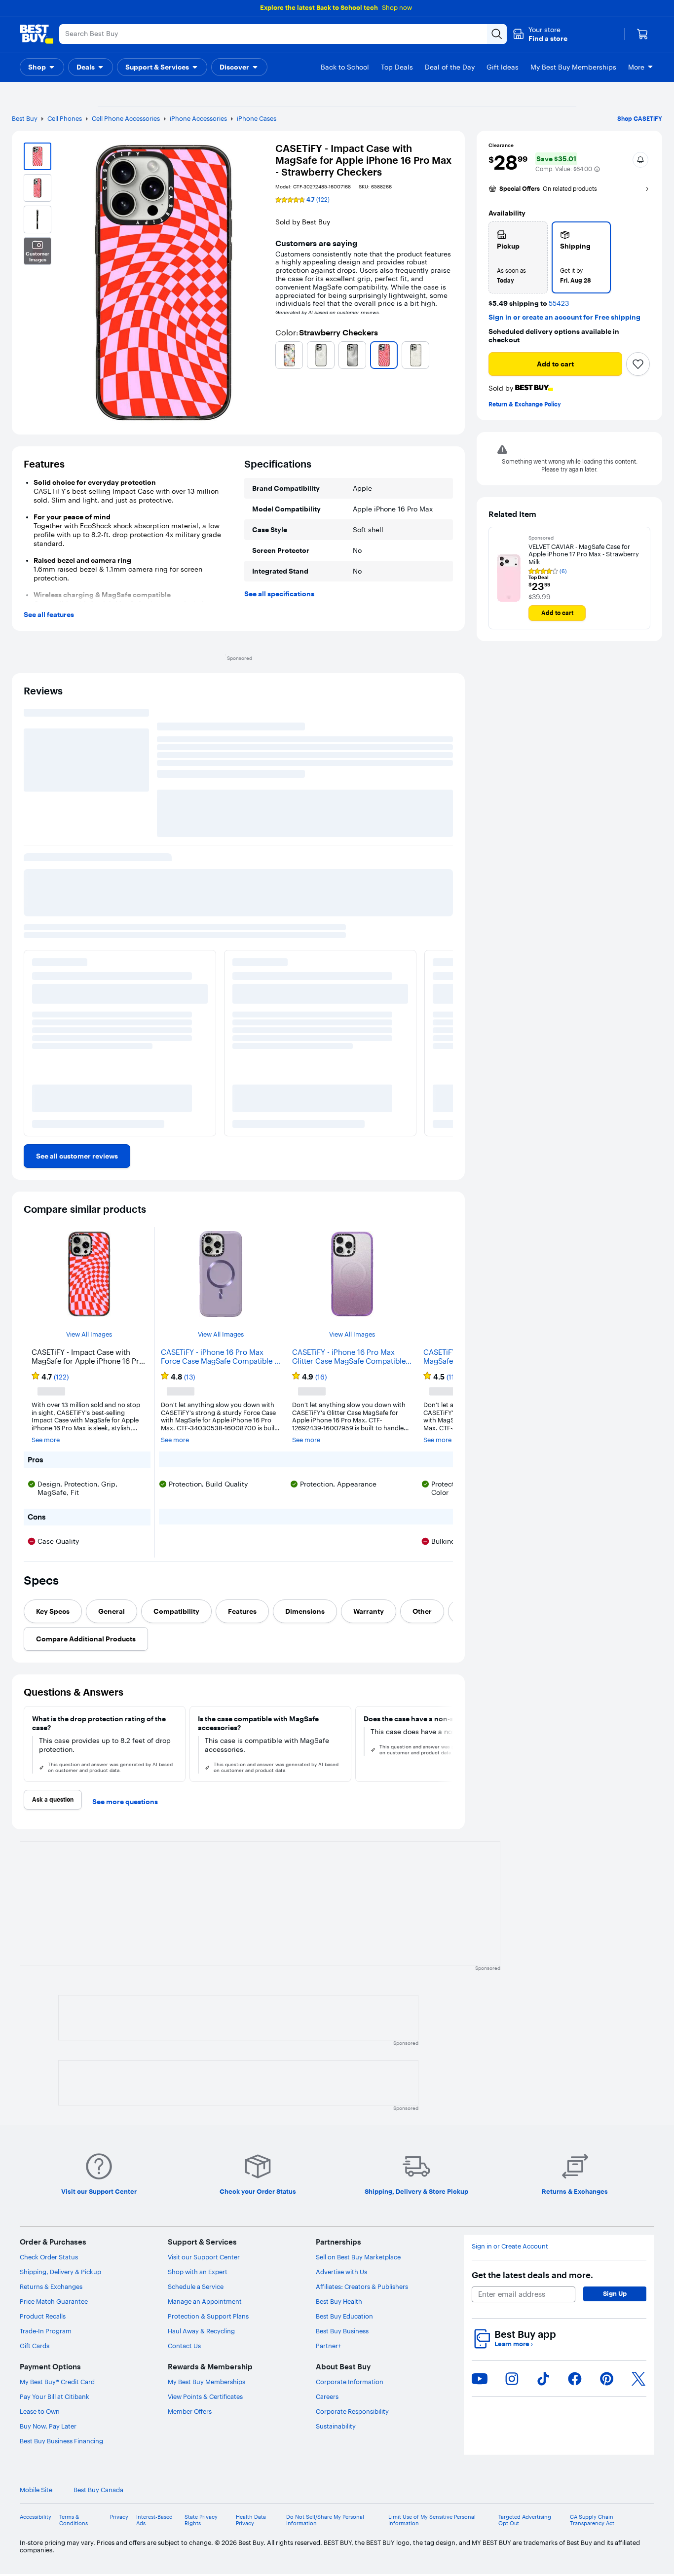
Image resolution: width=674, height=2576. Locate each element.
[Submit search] (497, 34)
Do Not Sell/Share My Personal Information (325, 2520)
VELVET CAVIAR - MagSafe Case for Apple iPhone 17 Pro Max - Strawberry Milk (584, 554)
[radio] (518, 257)
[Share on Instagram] (512, 2379)
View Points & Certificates (205, 2396)
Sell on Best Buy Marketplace (358, 2257)
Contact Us (184, 2346)
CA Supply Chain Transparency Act (592, 2520)
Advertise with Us (341, 2272)
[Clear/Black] (321, 355)
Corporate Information (350, 2382)
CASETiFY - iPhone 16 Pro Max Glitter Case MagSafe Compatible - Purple (351, 1357)
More (636, 67)
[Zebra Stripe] (415, 355)
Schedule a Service (196, 2286)
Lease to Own (40, 2411)
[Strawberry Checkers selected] (384, 355)
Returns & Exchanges (51, 2286)
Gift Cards (35, 2346)
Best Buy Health (339, 2301)
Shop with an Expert (198, 2272)
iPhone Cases (257, 118)
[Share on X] (638, 2379)
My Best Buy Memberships (206, 2382)
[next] (449, 1744)
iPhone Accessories (198, 118)
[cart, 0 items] (642, 34)
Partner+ (329, 2346)
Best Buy (25, 118)
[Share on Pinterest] (607, 2379)
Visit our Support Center (204, 2257)
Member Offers (190, 2411)
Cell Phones (65, 118)
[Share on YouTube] (480, 2379)
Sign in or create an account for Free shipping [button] (564, 317)
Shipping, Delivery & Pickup (60, 2272)
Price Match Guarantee (54, 2301)
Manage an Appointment (205, 2301)
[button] (540, 34)
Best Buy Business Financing (61, 2441)
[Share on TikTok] (543, 2379)
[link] (77, 1156)
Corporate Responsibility (352, 2411)
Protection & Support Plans (208, 2316)
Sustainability (336, 2426)
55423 (559, 304)
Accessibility (36, 2517)
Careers (327, 2396)
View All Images (89, 1334)
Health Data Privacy (251, 2520)
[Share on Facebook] (575, 2379)
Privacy (119, 2517)
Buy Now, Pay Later (48, 2426)
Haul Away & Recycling (201, 2331)
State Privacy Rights (201, 2520)
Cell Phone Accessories (126, 118)
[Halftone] (352, 355)
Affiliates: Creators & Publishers (362, 2286)
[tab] (53, 1611)
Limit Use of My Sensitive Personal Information (432, 2520)
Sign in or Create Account (510, 2246)
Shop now (397, 7)
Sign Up (615, 2293)
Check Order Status (49, 2257)
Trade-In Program (46, 2331)
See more (46, 1440)
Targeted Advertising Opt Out (525, 2520)
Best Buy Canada (98, 2490)
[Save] (638, 364)
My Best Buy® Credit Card (57, 2382)
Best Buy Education (344, 2316)
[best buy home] (37, 34)
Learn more (514, 2344)
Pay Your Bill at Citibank (55, 2396)
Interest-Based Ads (154, 2520)
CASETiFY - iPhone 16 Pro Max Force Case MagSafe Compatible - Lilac (219, 1357)
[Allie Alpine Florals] (289, 355)
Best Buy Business (342, 2331)
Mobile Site (36, 2490)
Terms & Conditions (74, 2520)
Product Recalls (43, 2316)
